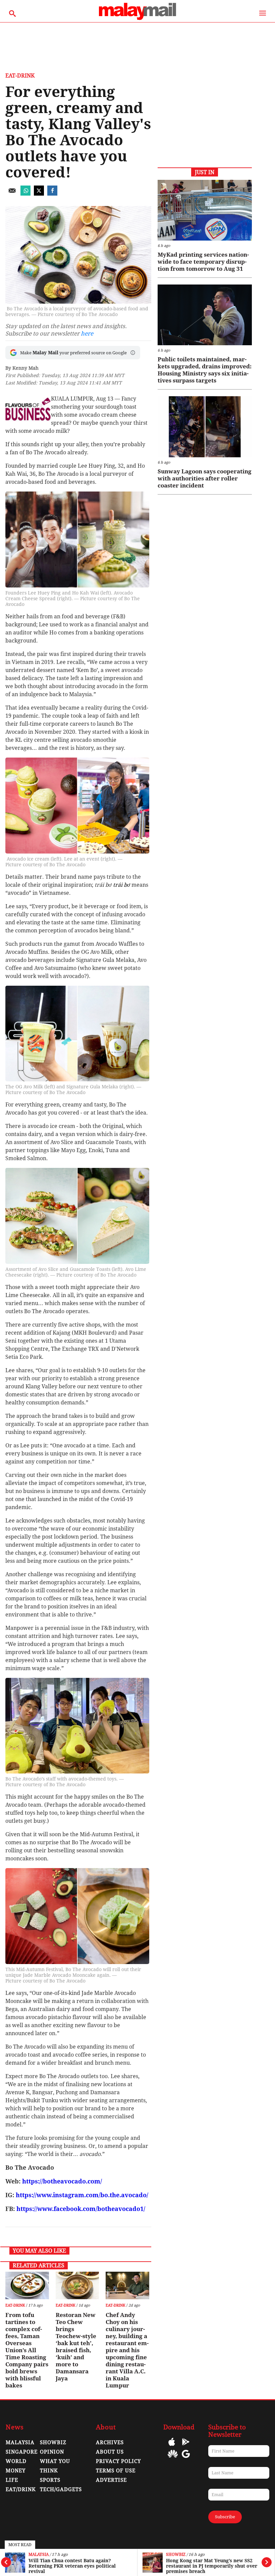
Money (16, 2471)
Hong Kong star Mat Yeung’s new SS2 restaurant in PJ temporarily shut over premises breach (74, 2566)
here (87, 333)
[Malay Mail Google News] (186, 2459)
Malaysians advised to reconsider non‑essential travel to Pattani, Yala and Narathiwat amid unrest (213, 2566)
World (16, 2461)
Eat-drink (20, 76)
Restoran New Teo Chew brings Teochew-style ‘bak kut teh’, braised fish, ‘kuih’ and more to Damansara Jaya (76, 2347)
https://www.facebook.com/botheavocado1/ (81, 2209)
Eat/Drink (21, 2489)
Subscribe (225, 2517)
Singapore (22, 2452)
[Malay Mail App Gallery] (173, 2459)
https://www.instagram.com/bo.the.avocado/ (82, 2195)
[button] (133, 353)
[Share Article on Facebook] (52, 194)
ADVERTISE (111, 2480)
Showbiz (38, 2555)
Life (12, 2480)
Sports (50, 2480)
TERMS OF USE (116, 2471)
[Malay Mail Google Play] (186, 2447)
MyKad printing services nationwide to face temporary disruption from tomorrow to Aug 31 (203, 262)
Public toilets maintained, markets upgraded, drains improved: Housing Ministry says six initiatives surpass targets (205, 370)
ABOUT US (110, 2452)
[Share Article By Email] (12, 194)
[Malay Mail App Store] (172, 2447)
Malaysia (176, 2555)
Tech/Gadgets (61, 2489)
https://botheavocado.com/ (62, 2181)
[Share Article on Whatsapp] (25, 194)
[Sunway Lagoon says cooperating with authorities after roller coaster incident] (205, 427)
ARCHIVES (110, 2442)
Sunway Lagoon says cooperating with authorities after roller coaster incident (205, 478)
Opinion (52, 2452)
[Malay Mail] (137, 19)
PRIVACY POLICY (118, 2461)
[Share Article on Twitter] (39, 194)
